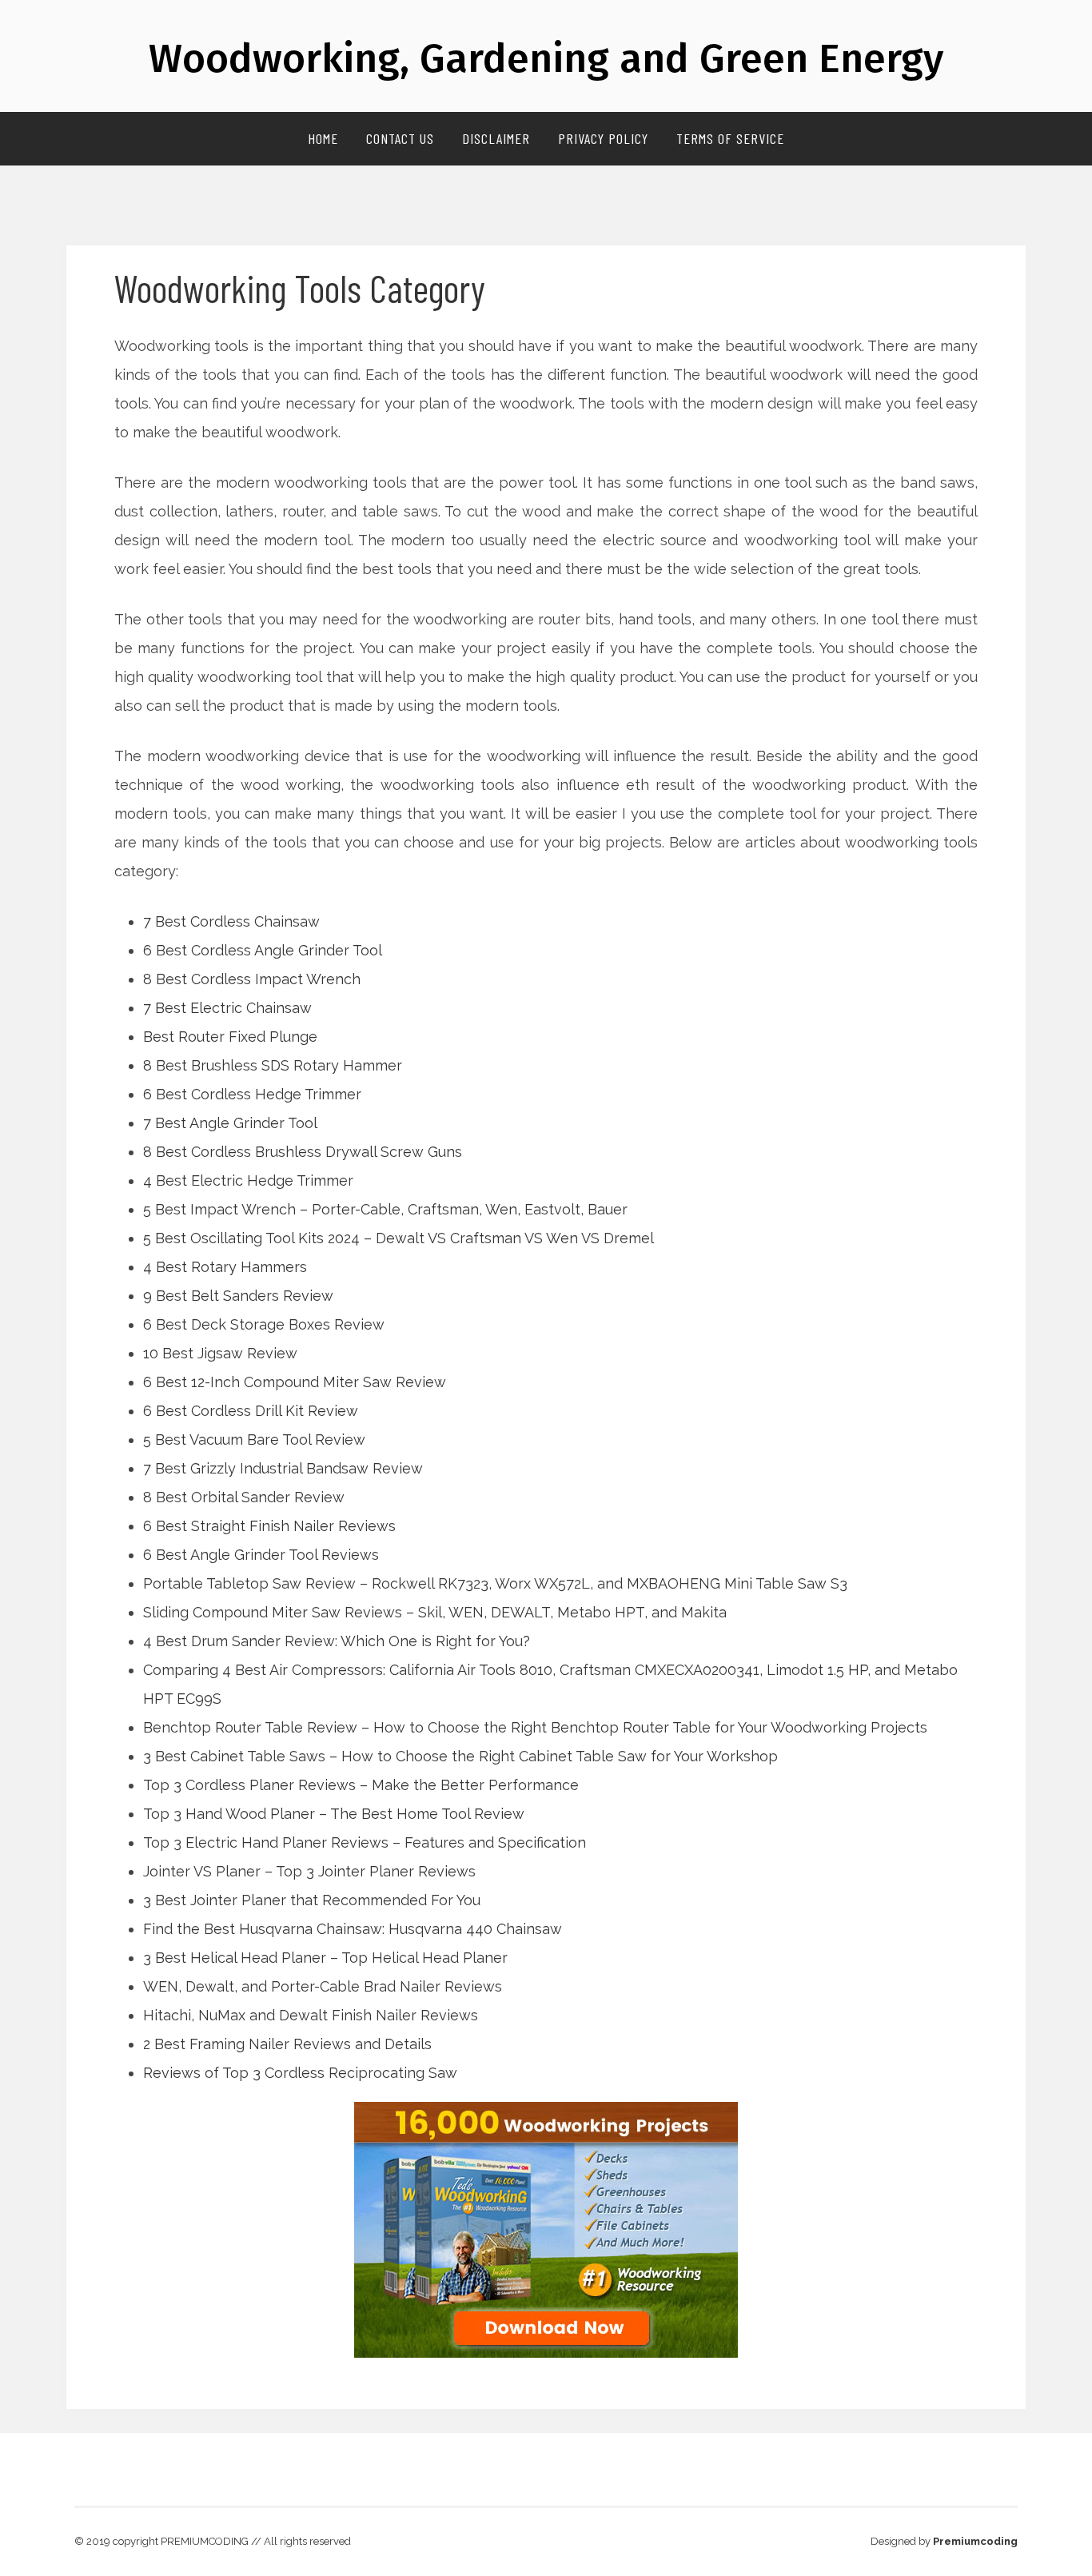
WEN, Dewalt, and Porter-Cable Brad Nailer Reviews (323, 1986)
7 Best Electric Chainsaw (227, 1008)
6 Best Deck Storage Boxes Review (264, 1324)
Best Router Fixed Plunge (230, 1037)
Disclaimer (496, 138)
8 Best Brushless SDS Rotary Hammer (273, 1065)
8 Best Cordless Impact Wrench (252, 979)
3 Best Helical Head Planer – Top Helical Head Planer (325, 1958)
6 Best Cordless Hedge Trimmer (252, 1094)
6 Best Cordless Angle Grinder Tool (263, 950)
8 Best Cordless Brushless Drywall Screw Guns (303, 1152)
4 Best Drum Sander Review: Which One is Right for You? (337, 1641)
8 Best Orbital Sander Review (244, 1497)
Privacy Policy (603, 138)
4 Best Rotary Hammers (225, 1267)
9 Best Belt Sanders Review (238, 1296)
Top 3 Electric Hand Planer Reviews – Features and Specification (365, 1842)
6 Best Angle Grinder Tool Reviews (261, 1555)
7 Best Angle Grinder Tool (230, 1123)
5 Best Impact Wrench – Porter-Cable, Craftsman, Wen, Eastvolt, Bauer (385, 1209)
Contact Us (400, 138)
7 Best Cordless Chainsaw (231, 921)
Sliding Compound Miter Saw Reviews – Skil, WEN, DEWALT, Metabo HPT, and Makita (435, 1612)
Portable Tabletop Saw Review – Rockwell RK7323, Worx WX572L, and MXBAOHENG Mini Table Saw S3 (495, 1583)
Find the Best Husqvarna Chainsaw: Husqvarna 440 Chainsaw (353, 1929)
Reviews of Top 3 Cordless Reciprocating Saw (300, 2073)
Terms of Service (730, 138)
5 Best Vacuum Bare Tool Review (254, 1440)
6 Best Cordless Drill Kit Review (251, 1411)
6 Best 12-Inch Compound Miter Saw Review (295, 1382)
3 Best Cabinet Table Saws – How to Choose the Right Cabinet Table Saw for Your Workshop (460, 1756)
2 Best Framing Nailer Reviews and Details (287, 2044)
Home (323, 138)
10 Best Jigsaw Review (220, 1353)
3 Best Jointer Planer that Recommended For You (312, 1900)
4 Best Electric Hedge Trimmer (248, 1180)
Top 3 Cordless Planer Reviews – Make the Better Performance (361, 1785)
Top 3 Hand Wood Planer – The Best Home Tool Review (334, 1814)
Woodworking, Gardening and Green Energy (546, 58)
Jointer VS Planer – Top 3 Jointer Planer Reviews (309, 1871)
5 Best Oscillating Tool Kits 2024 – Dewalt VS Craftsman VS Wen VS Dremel (399, 1238)
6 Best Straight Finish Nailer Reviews (269, 1526)
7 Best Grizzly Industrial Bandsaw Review (283, 1468)
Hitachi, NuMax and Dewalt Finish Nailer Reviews (311, 2015)
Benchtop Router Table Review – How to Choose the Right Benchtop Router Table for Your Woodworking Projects (535, 1727)
